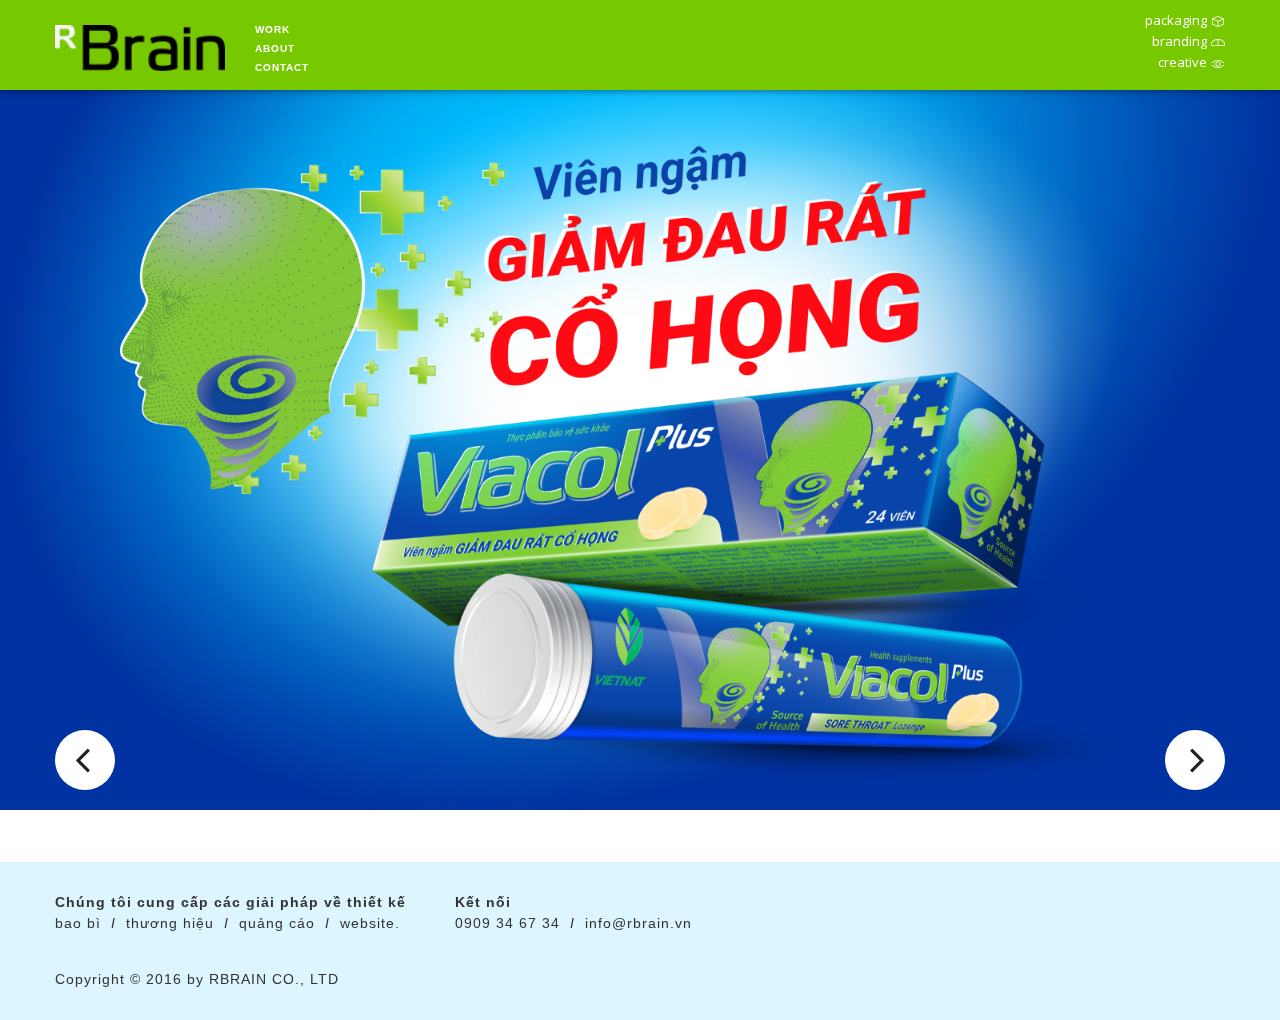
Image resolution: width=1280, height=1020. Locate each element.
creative (1182, 64)
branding (1179, 43)
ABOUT (275, 48)
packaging (1176, 22)
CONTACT (282, 67)
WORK (272, 29)
